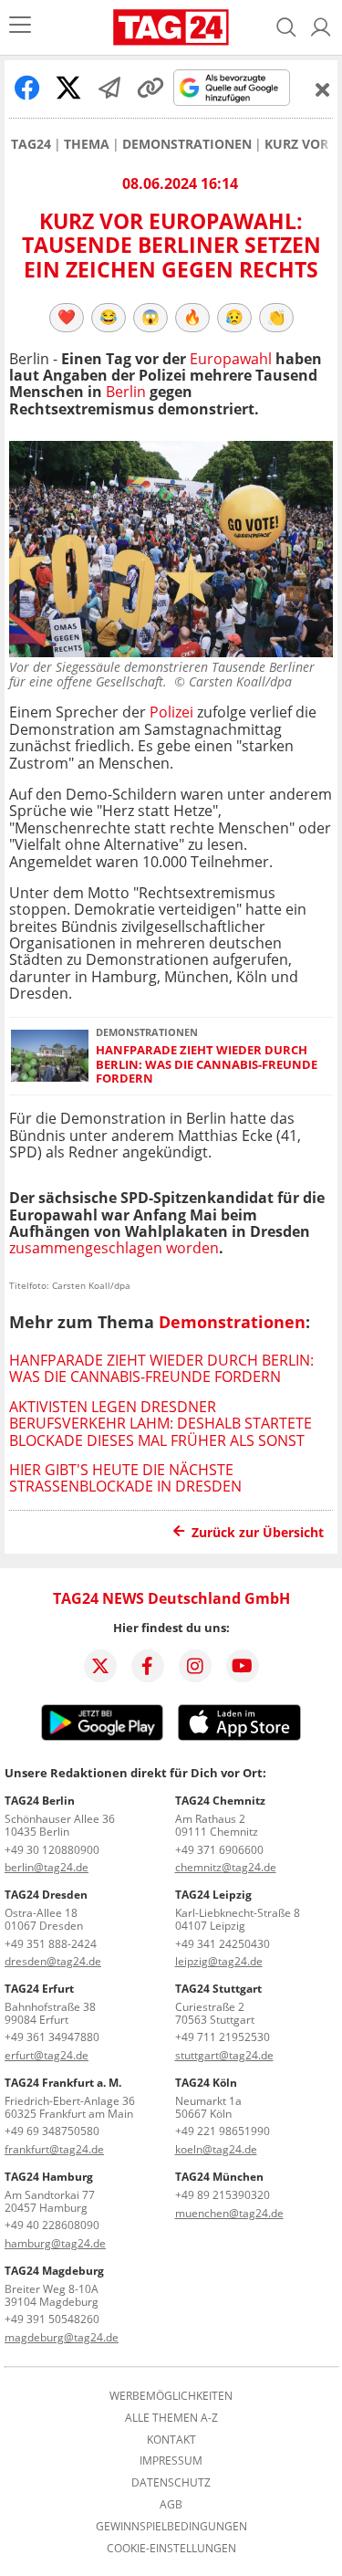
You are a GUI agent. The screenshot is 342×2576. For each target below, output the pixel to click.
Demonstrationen (187, 144)
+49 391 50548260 (52, 2319)
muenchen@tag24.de (229, 2213)
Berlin (126, 392)
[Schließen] (323, 89)
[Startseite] (171, 27)
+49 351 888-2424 (51, 1944)
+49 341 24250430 (223, 1944)
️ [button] (67, 317)
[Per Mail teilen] (109, 88)
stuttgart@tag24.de (224, 2055)
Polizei (171, 712)
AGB (171, 2505)
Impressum (171, 2461)
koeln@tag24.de (216, 2149)
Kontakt (171, 2440)
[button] (321, 27)
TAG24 (31, 144)
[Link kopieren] (150, 88)
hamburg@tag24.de (55, 2243)
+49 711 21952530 (223, 2037)
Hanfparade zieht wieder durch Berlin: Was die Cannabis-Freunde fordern (207, 1064)
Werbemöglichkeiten (171, 2396)
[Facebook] (148, 1666)
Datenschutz (171, 2483)
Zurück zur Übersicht (258, 1532)
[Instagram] (195, 1666)
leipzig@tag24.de (219, 1961)
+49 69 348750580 (52, 2131)
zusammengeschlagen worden (114, 1248)
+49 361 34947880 (52, 2037)
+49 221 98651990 (223, 2131)
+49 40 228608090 (52, 2225)
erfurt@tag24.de (47, 2055)
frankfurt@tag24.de (54, 2149)
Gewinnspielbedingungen (171, 2527)
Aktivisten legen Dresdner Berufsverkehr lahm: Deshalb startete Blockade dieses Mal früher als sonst (161, 1424)
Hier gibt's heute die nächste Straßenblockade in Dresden (125, 1478)
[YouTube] (243, 1666)
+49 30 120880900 (52, 1850)
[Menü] (20, 27)
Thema (87, 144)
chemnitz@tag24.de (226, 1867)
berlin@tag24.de (47, 1867)
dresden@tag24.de (53, 1961)
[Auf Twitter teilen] (68, 88)
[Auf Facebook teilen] (27, 88)
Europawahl (231, 359)
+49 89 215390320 (223, 2195)
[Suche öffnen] (286, 27)
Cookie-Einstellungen (171, 2549)
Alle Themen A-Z (171, 2418)
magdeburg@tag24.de (62, 2337)
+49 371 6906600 (219, 1850)
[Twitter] (100, 1666)
